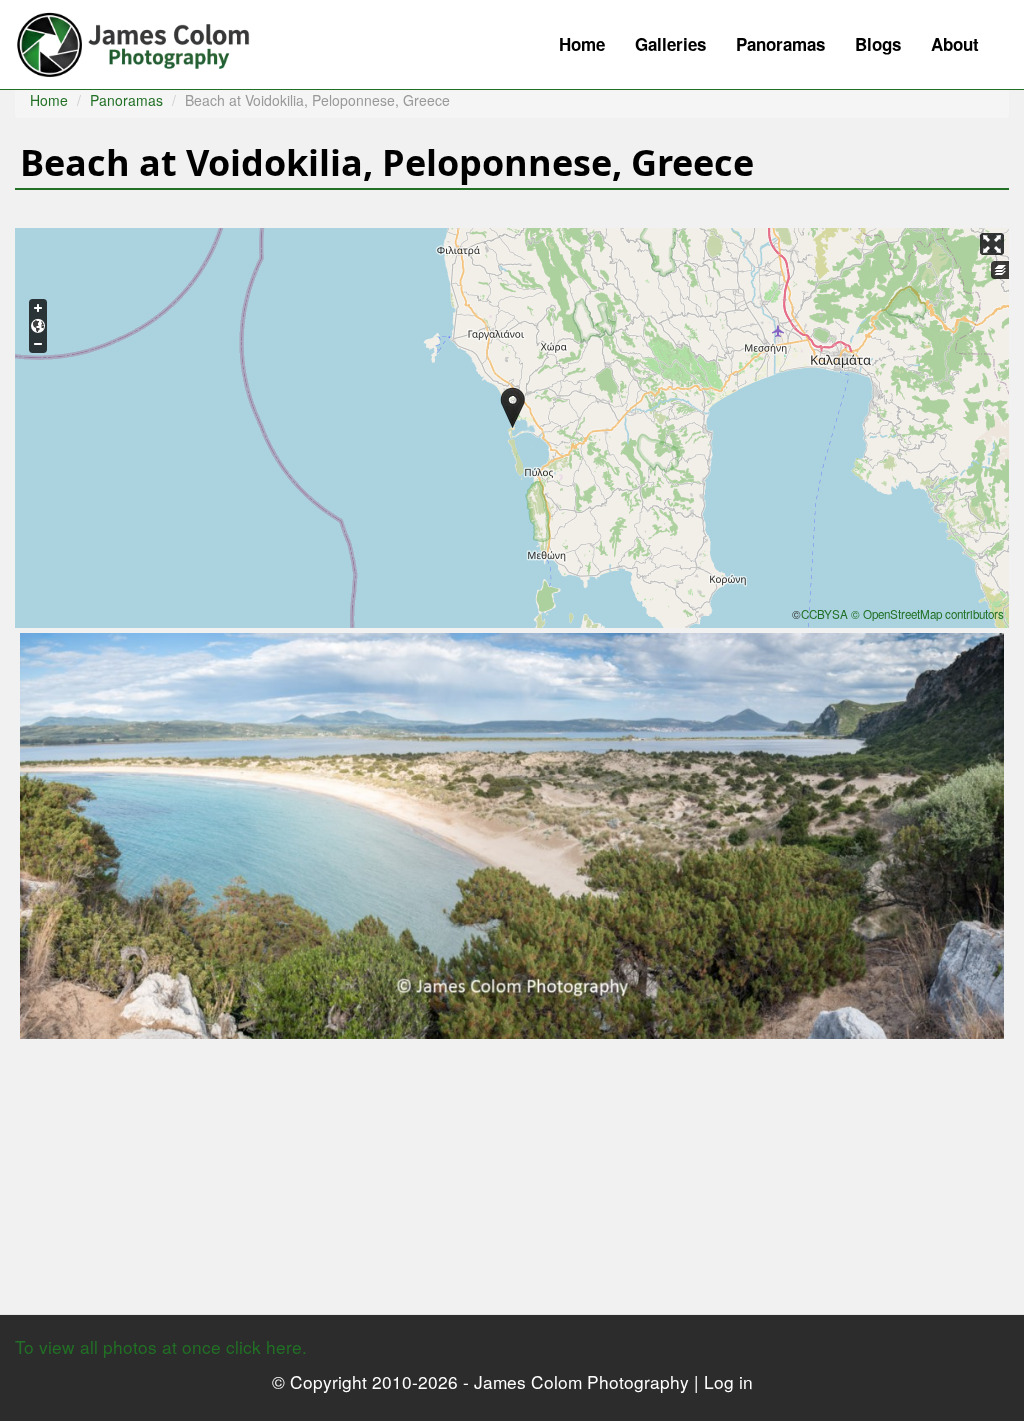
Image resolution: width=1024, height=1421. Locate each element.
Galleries (670, 44)
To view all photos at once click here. (161, 1346)
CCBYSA (824, 614)
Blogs (878, 44)
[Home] (143, 40)
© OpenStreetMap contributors (927, 614)
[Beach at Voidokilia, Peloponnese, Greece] (512, 833)
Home (582, 44)
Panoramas (780, 44)
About (955, 44)
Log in (728, 1381)
